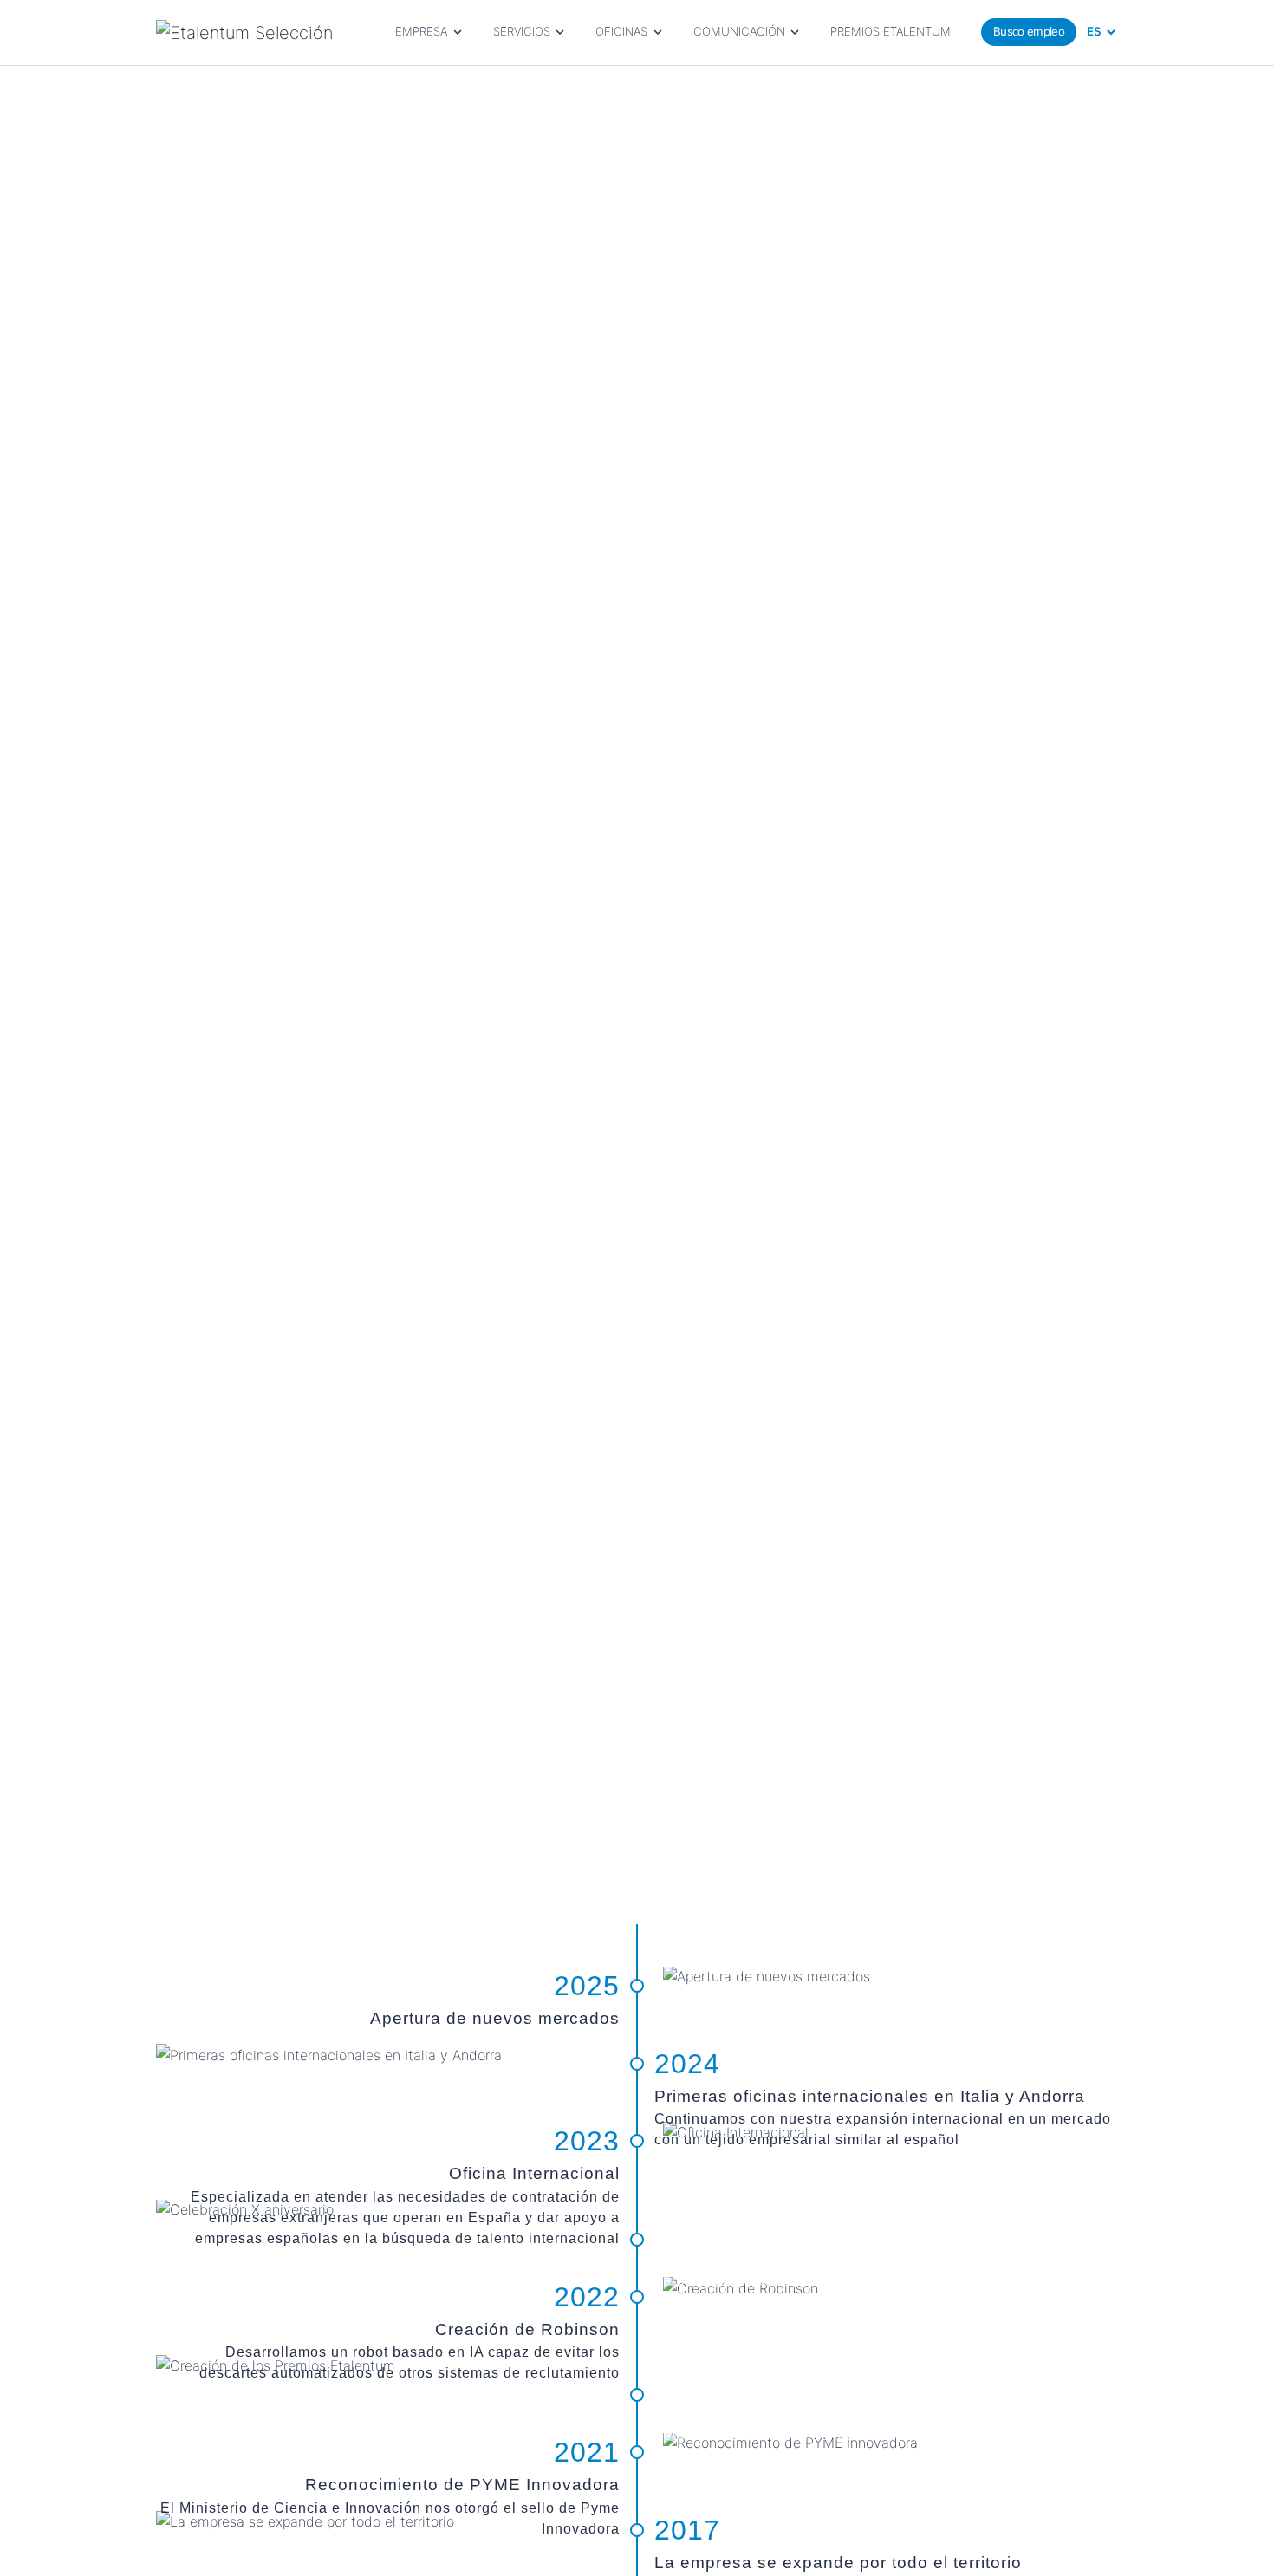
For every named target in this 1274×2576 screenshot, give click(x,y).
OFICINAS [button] (621, 31)
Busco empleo (1029, 31)
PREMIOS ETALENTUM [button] (890, 31)
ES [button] (1094, 31)
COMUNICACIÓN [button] (739, 31)
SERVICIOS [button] (522, 31)
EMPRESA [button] (421, 31)
